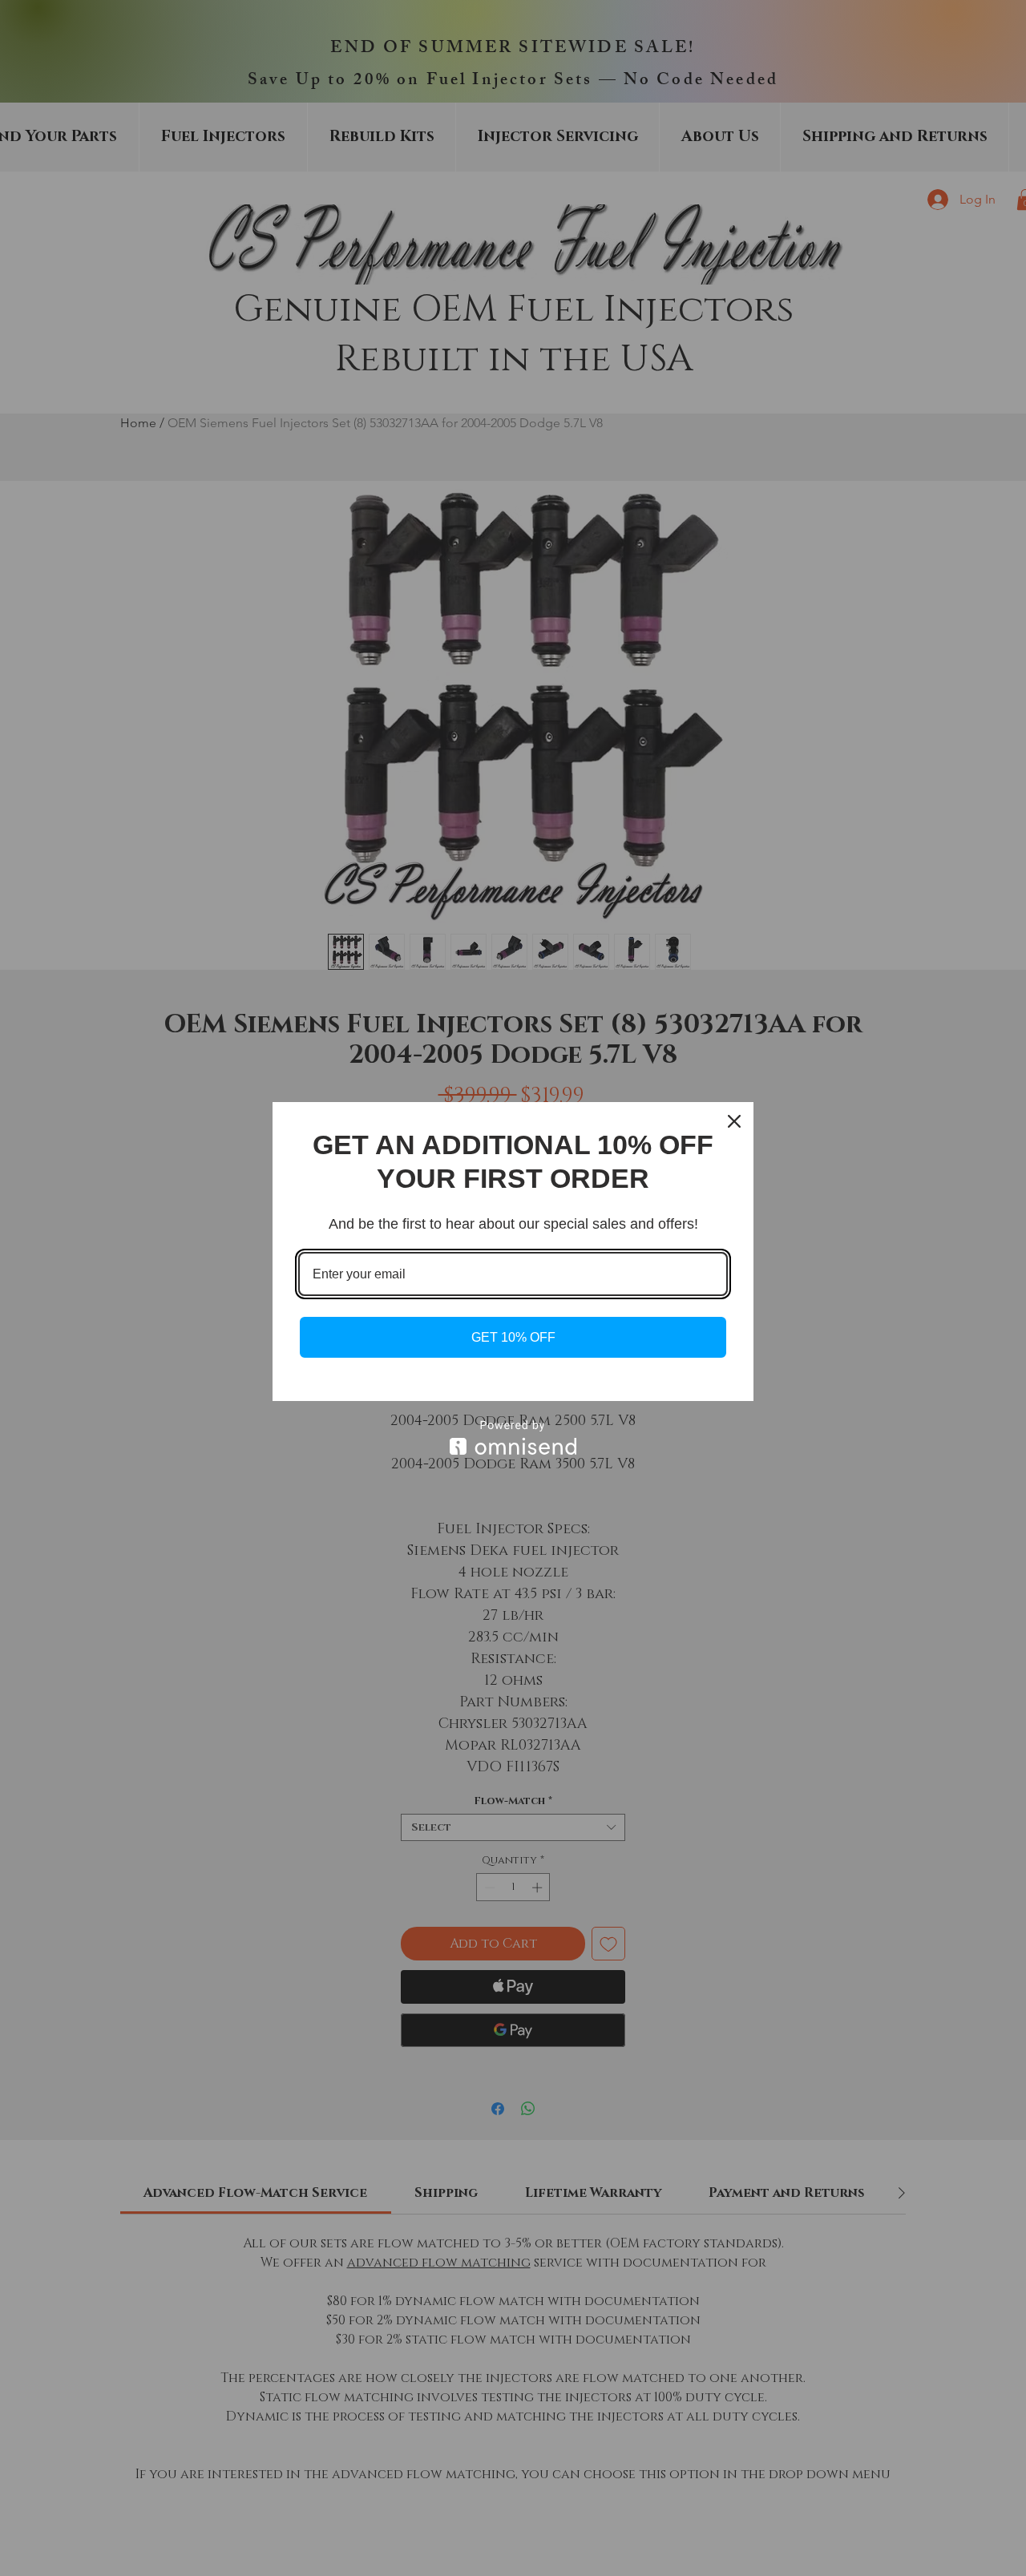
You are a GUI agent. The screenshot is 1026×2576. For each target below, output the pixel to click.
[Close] (734, 1121)
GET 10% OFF (513, 1337)
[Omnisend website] (513, 1437)
